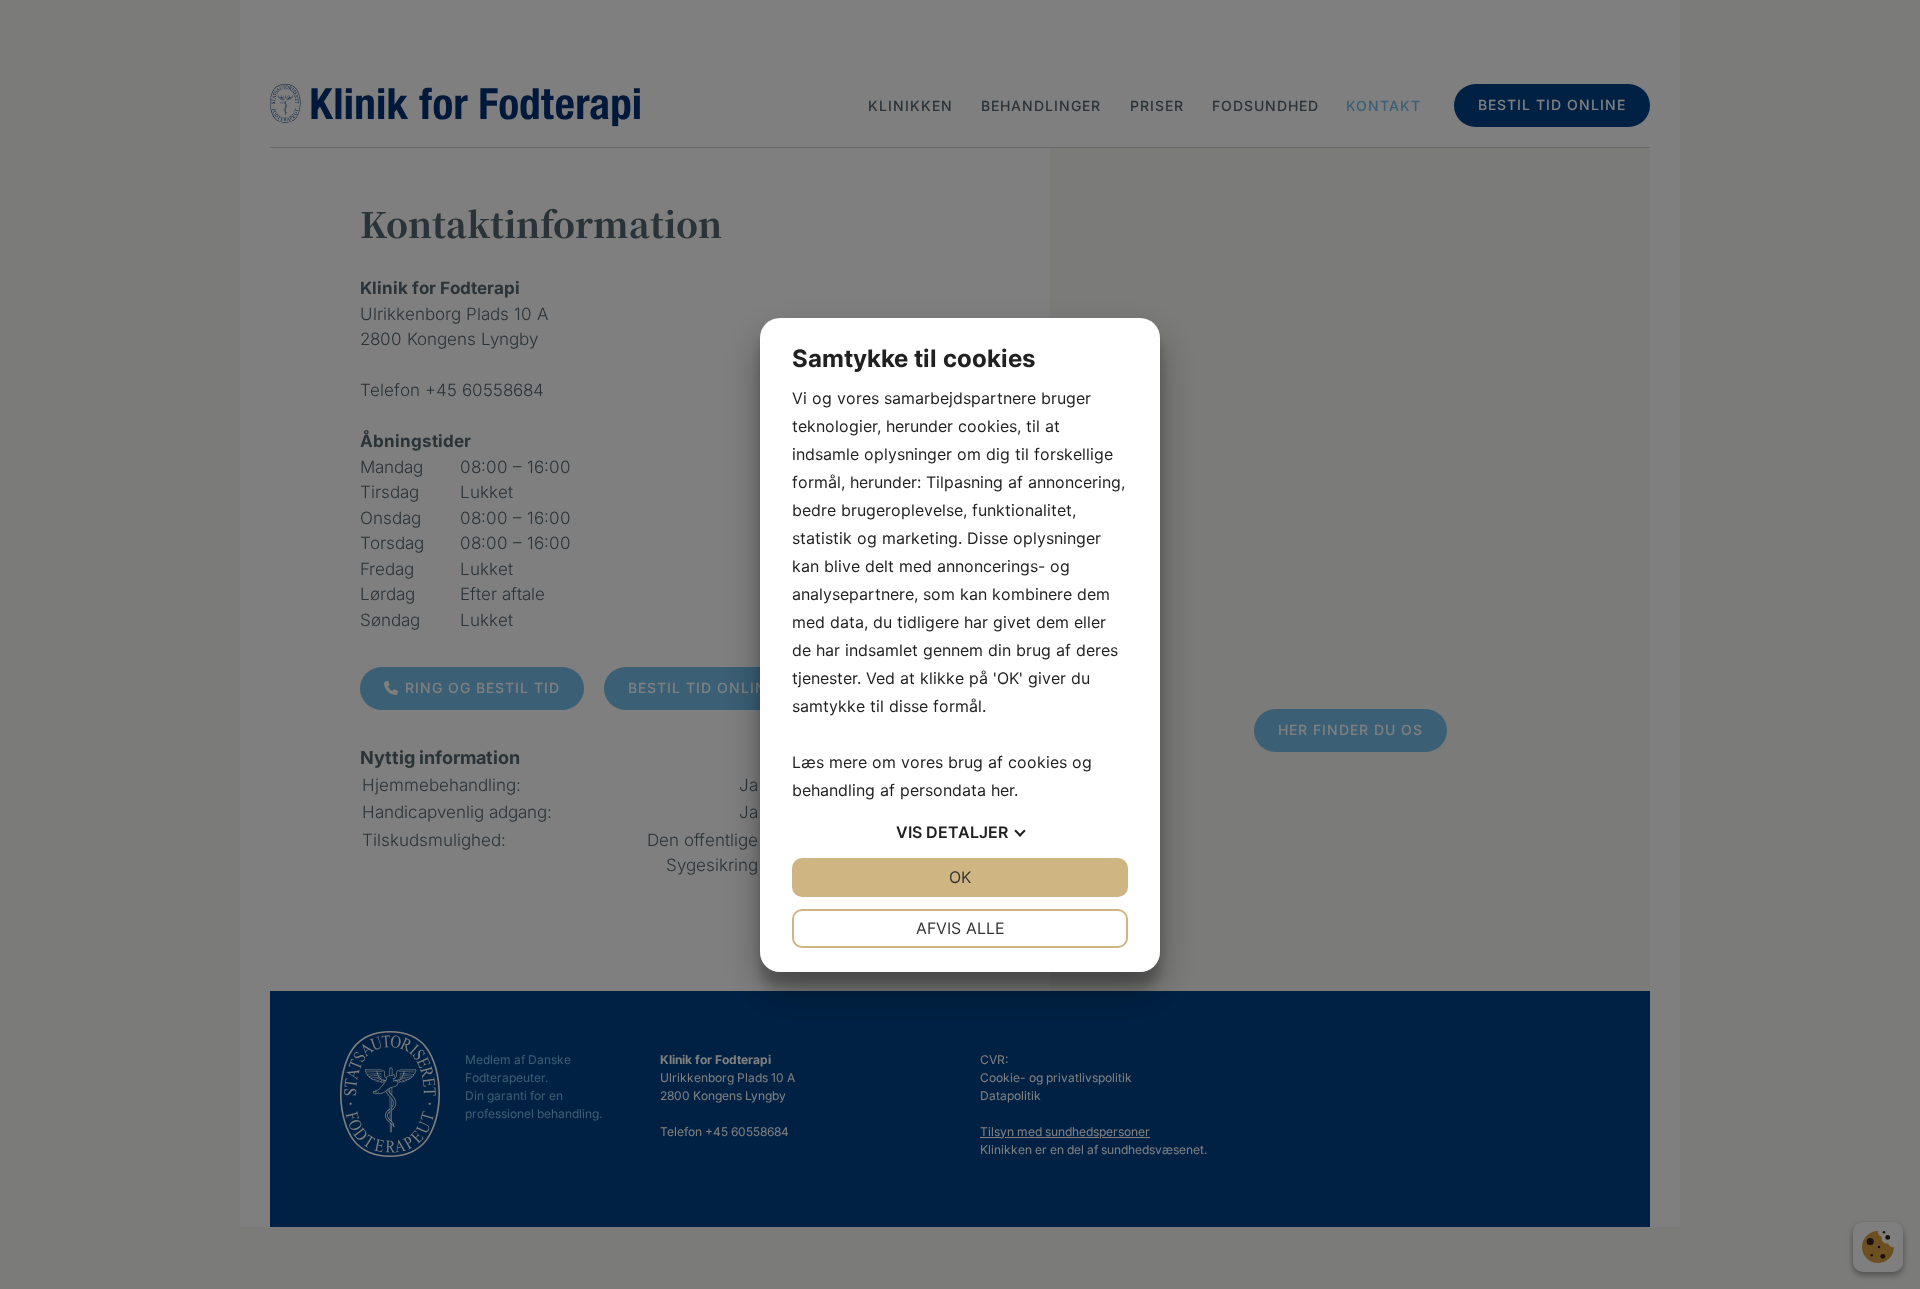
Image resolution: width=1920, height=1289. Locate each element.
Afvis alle (960, 928)
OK (960, 877)
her (1002, 790)
